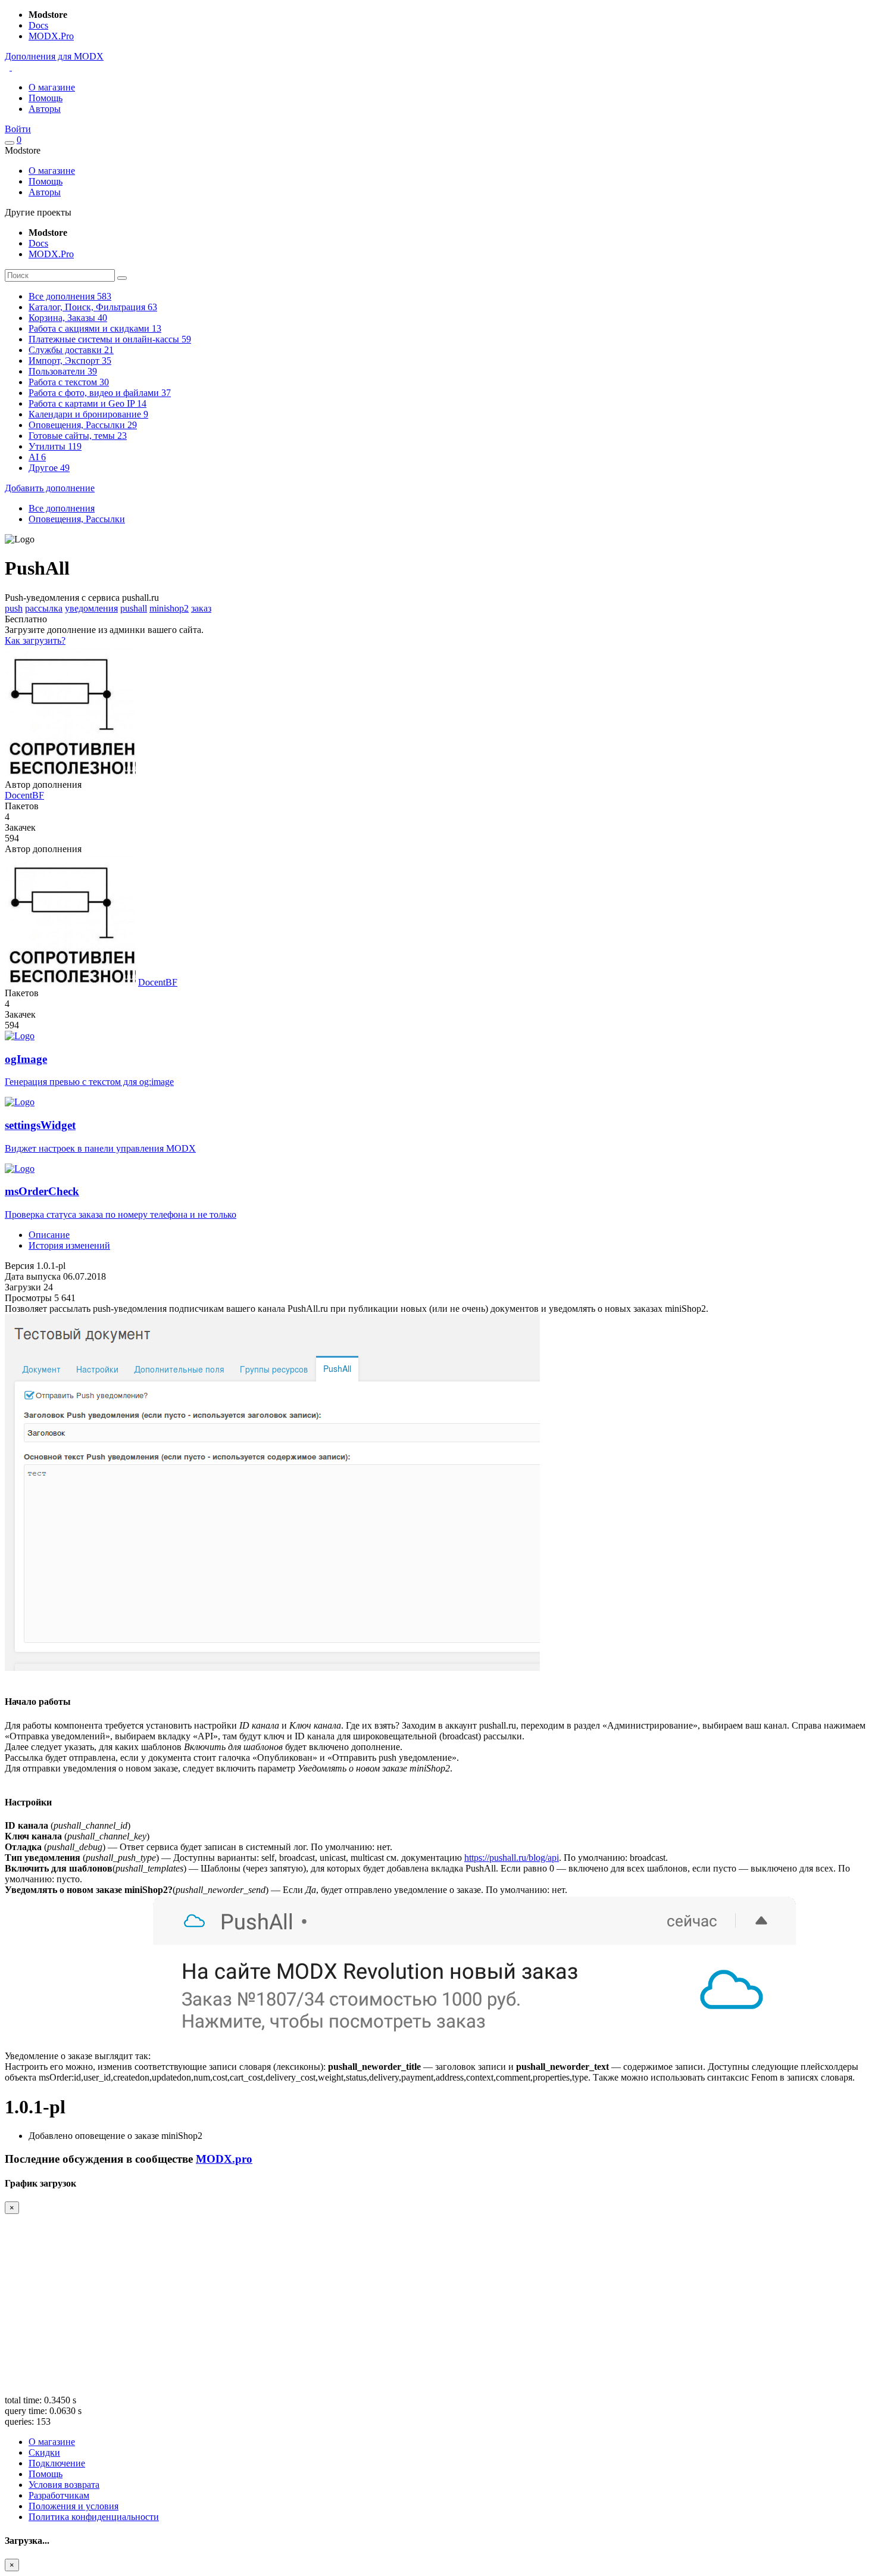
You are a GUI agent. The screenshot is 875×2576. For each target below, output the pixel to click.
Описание (49, 1235)
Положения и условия (74, 2506)
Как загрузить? (35, 640)
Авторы (45, 109)
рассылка (44, 608)
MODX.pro (224, 2159)
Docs (38, 25)
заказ (201, 608)
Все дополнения (62, 508)
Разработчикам (59, 2495)
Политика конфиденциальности (94, 2517)
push (14, 608)
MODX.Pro (51, 36)
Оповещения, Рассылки (77, 519)
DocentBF (24, 795)
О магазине (52, 87)
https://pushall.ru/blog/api (512, 1858)
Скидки (44, 2452)
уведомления (91, 608)
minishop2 (169, 608)
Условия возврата (64, 2485)
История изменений (69, 1245)
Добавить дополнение (50, 488)
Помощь (46, 98)
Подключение (57, 2463)
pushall (134, 608)
